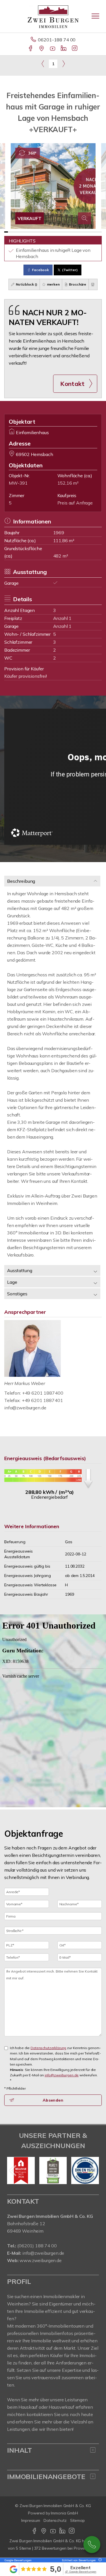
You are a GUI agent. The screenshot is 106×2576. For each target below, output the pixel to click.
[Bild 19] (74, 232)
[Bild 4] (17, 232)
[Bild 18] (70, 232)
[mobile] (95, 16)
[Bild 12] (47, 232)
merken (53, 284)
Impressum (31, 2520)
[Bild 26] (100, 232)
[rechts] (63, 64)
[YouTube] (53, 49)
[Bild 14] (55, 232)
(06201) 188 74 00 (37, 2246)
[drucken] (93, 284)
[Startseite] (53, 16)
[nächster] (93, 2170)
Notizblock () (26, 284)
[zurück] (13, 2170)
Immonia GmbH (64, 2513)
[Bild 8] (32, 232)
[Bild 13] (51, 232)
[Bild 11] (44, 232)
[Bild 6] (25, 232)
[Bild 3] (14, 232)
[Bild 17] (66, 232)
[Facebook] (31, 49)
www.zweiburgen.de (41, 2260)
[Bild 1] (6, 232)
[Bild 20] (77, 232)
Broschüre (77, 284)
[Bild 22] (85, 232)
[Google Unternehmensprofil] (42, 49)
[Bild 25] (96, 232)
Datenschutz (55, 2520)
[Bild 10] (40, 232)
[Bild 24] (92, 232)
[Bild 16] (62, 232)
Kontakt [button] (72, 384)
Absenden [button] (53, 2100)
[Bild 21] (81, 232)
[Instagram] (75, 49)
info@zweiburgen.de (25, 1408)
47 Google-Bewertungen (81, 2572)
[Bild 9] (36, 232)
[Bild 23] (89, 232)
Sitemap (77, 2520)
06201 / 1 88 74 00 (92, 2545)
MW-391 (18, 483)
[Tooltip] (99, 2560)
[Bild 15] (59, 232)
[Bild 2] (10, 232)
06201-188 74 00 (57, 40)
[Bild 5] (21, 232)
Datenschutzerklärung (48, 2048)
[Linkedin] (64, 49)
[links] (43, 64)
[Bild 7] (29, 232)
